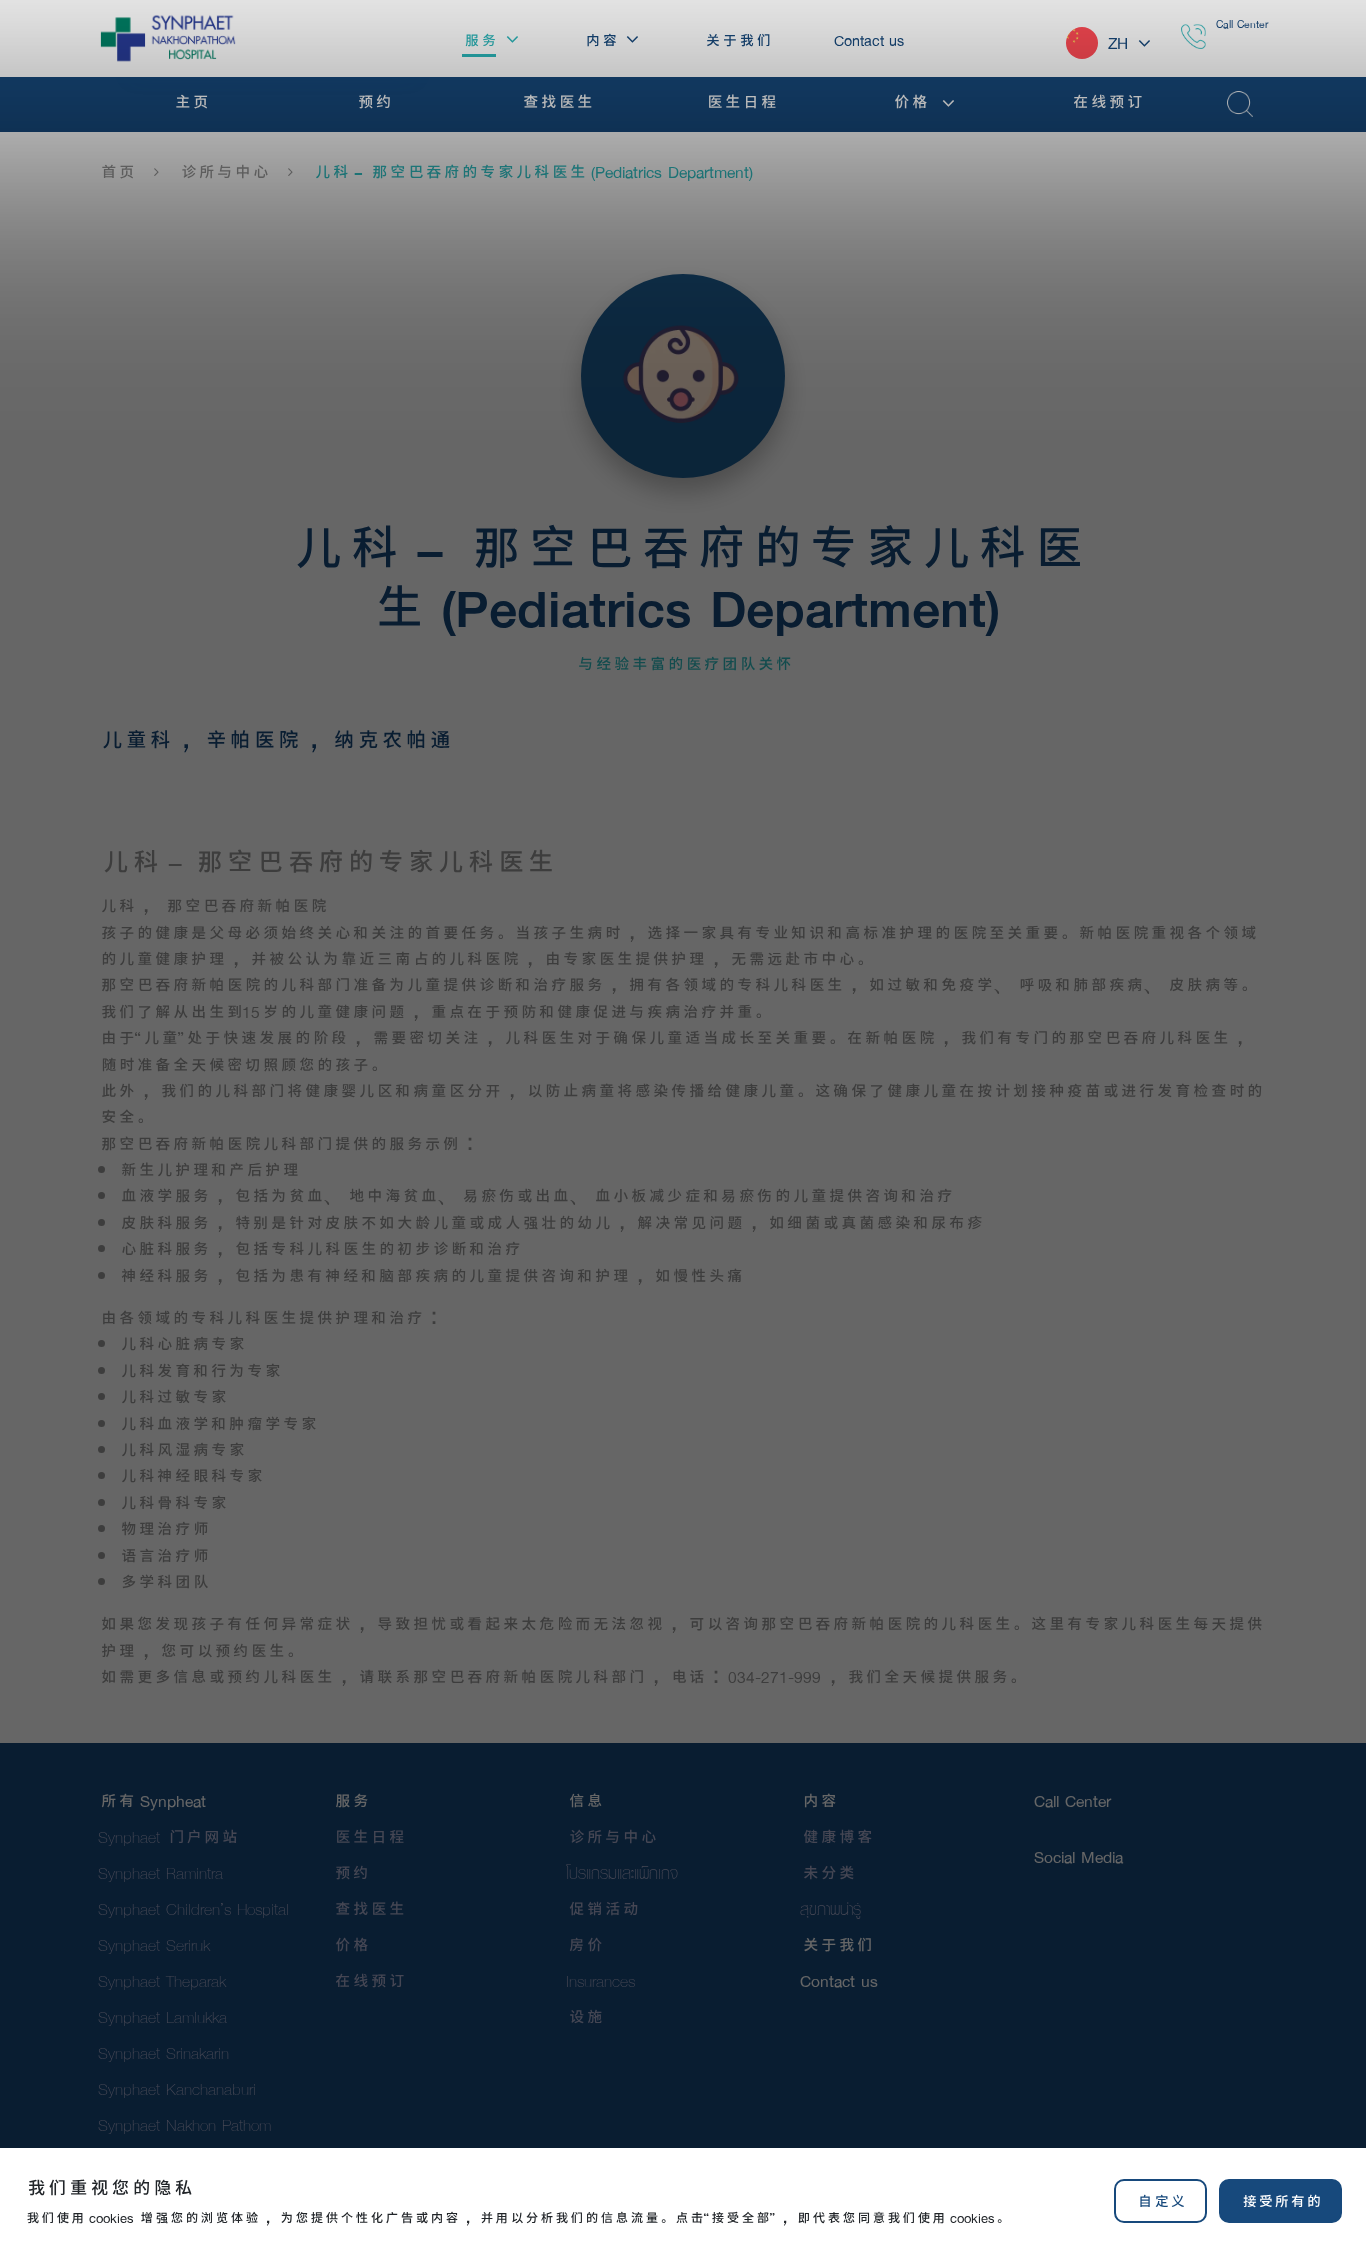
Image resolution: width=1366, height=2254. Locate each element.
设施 (584, 2016)
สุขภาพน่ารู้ (830, 1908)
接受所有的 (1280, 2201)
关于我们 (836, 1944)
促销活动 (602, 1908)
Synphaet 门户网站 (167, 1836)
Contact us (839, 1980)
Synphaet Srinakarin (163, 2052)
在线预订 (368, 1980)
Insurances (600, 1980)
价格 (350, 1944)
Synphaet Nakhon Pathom (184, 2124)
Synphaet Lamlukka (162, 2016)
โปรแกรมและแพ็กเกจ (622, 1872)
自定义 (1160, 2201)
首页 (116, 172)
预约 (350, 1872)
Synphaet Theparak (162, 1980)
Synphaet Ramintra (160, 1872)
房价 (584, 1944)
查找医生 (368, 1908)
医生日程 (368, 1836)
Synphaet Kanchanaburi (177, 2088)
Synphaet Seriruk (154, 1944)
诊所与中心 (223, 172)
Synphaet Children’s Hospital (193, 1908)
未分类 (827, 1872)
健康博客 (836, 1836)
